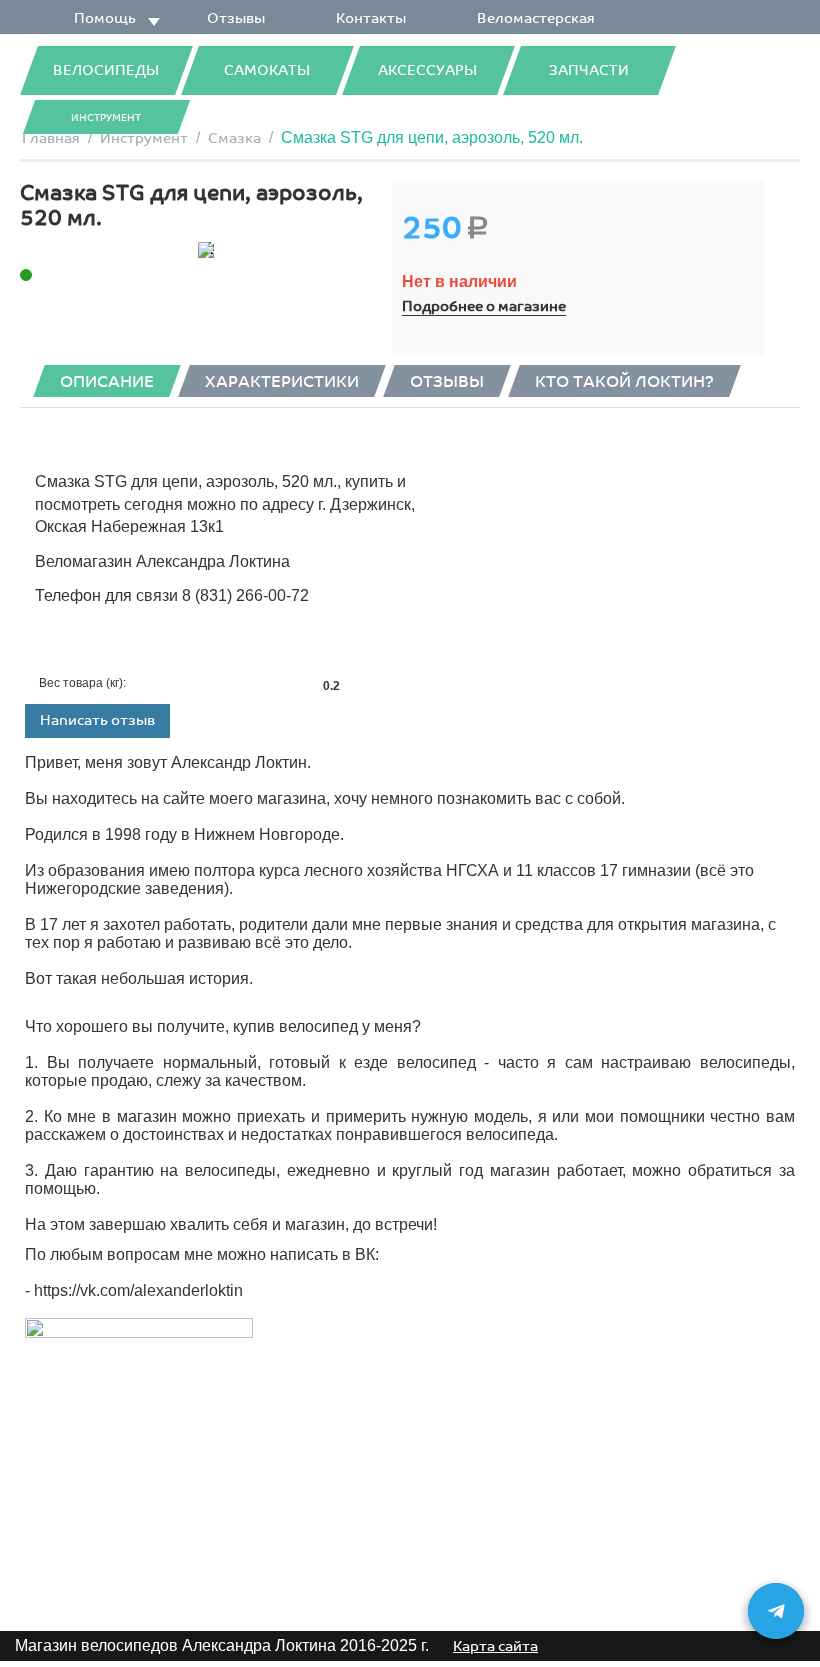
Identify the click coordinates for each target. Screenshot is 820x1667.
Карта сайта (495, 1646)
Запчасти (589, 70)
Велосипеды (106, 70)
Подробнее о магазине (484, 306)
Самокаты (267, 70)
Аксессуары (427, 70)
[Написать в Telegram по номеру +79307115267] (776, 1611)
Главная (51, 138)
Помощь (105, 18)
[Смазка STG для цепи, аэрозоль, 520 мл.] (206, 250)
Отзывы (236, 18)
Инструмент (106, 118)
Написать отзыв (97, 720)
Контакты (371, 18)
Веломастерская (536, 18)
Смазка (234, 138)
